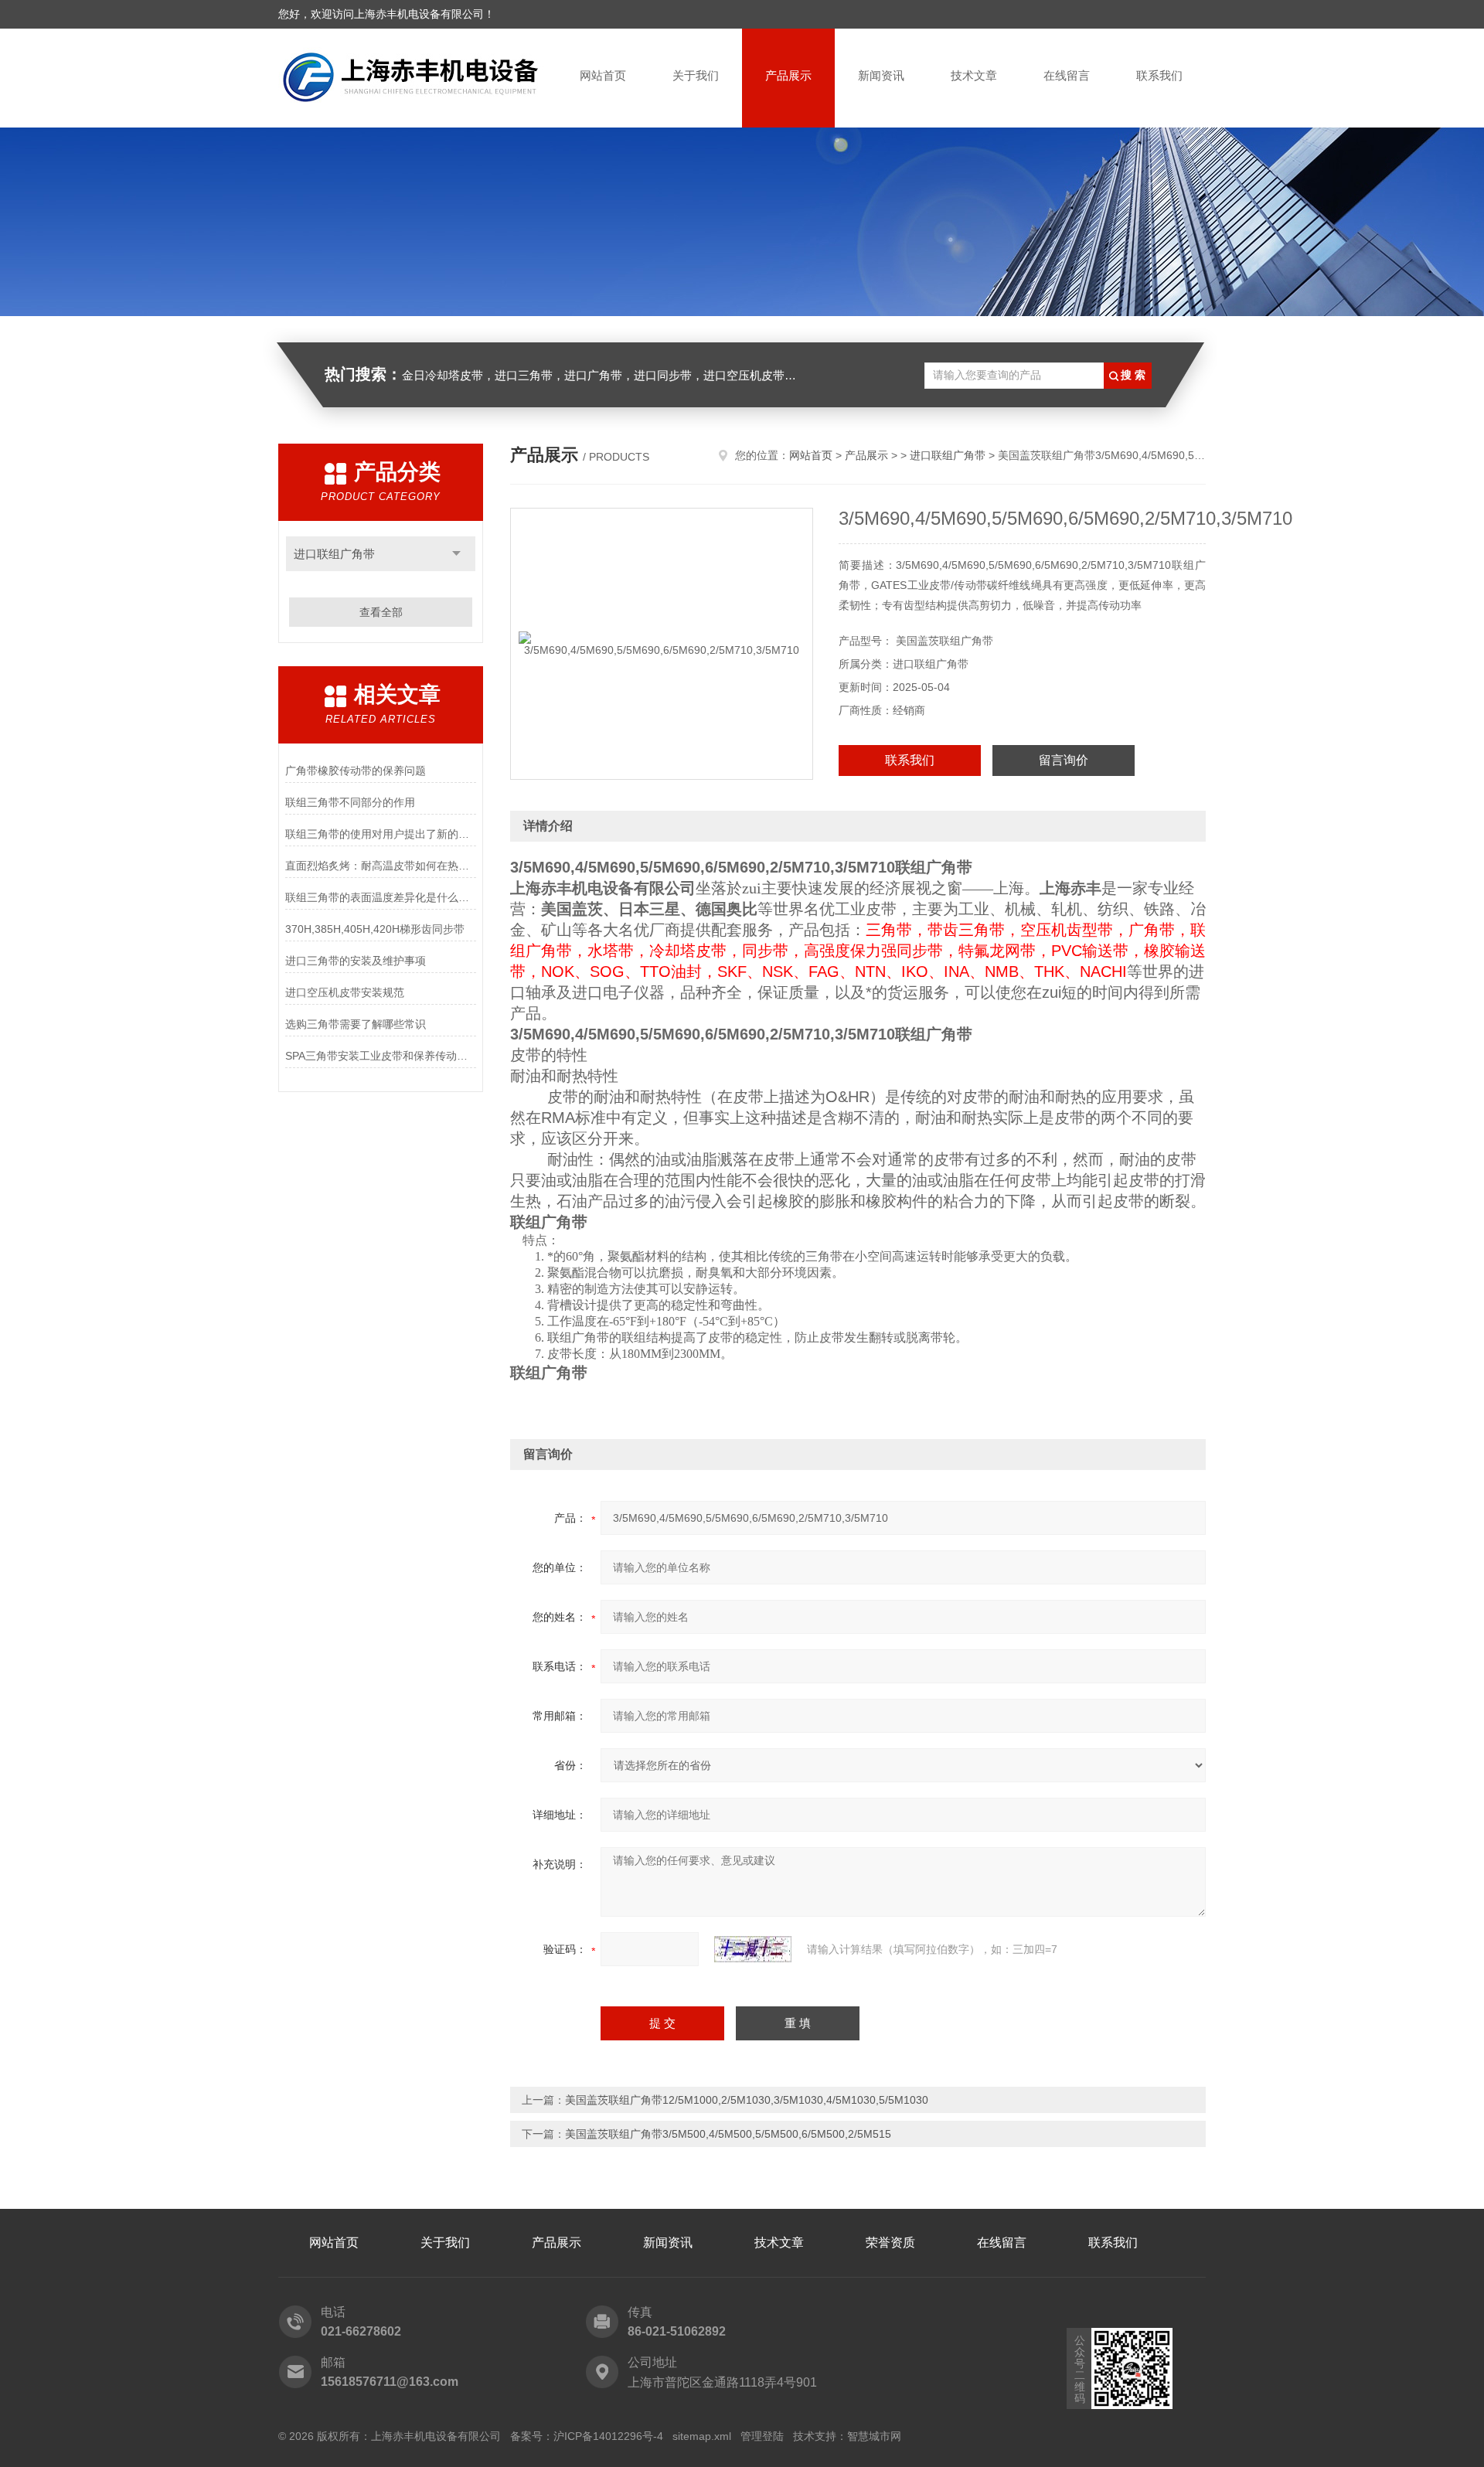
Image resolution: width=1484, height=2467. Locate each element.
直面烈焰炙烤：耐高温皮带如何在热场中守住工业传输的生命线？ (381, 866)
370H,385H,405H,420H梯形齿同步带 (375, 929)
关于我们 (696, 75)
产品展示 (788, 75)
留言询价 (1064, 760)
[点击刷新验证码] (753, 1949)
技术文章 (974, 75)
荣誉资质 (890, 2242)
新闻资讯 (881, 75)
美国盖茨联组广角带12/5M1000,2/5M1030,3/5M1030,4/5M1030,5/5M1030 (747, 2100)
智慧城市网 (874, 2436)
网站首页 (603, 75)
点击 (456, 554)
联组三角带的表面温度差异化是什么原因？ (381, 897)
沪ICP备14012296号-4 (608, 2436)
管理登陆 (762, 2436)
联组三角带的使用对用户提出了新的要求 (381, 834)
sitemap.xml (702, 2436)
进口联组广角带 (334, 554)
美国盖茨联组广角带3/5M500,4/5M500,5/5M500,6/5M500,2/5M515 (728, 2134)
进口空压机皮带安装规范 (345, 992)
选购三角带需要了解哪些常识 (356, 1024)
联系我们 (1159, 75)
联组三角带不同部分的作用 (350, 802)
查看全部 (381, 612)
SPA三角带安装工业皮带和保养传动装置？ (381, 1056)
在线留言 (1067, 75)
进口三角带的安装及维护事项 (356, 961)
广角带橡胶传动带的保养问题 (356, 771)
